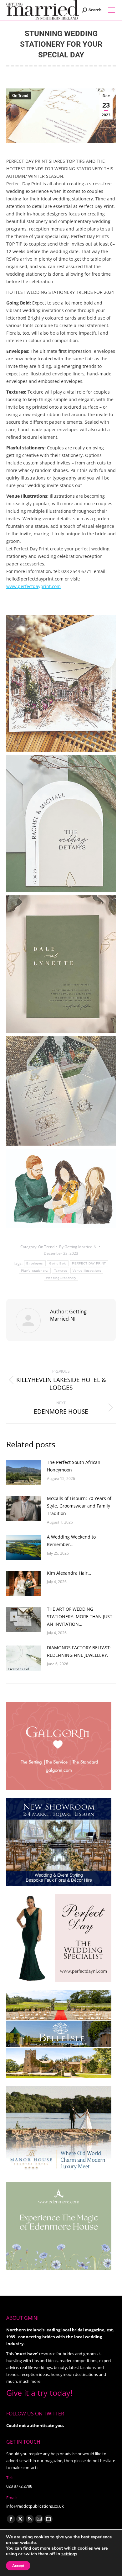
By (78, 1247)
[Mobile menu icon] (112, 10)
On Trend (20, 96)
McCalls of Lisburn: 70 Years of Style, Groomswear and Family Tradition (79, 1506)
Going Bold (58, 1263)
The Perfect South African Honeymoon (74, 1466)
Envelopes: (35, 1263)
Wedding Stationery (61, 1278)
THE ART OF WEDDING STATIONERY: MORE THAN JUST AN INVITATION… (80, 1617)
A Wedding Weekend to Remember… (71, 1541)
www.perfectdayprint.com (33, 586)
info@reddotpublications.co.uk (35, 2506)
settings (69, 2554)
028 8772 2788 (19, 2486)
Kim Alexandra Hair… (69, 1573)
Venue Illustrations (87, 1271)
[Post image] (23, 1473)
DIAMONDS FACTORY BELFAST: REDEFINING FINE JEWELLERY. (79, 1651)
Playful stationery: (35, 1271)
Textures (61, 1271)
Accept (18, 2566)
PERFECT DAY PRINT (89, 1263)
